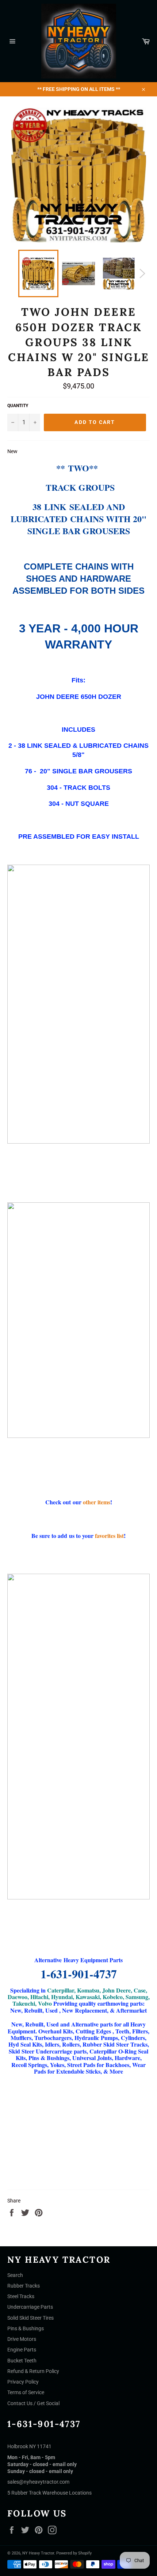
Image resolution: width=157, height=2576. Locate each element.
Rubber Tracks (24, 2286)
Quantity (18, 406)
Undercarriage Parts (30, 2307)
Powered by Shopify (74, 2553)
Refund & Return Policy (33, 2371)
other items (97, 1502)
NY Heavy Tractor (38, 2553)
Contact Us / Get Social (33, 2403)
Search (15, 2275)
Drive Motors (22, 2339)
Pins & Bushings (26, 2328)
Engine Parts (22, 2350)
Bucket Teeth (22, 2361)
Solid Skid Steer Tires (30, 2318)
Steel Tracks (21, 2296)
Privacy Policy (23, 2382)
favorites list (109, 1536)
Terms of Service (26, 2392)
